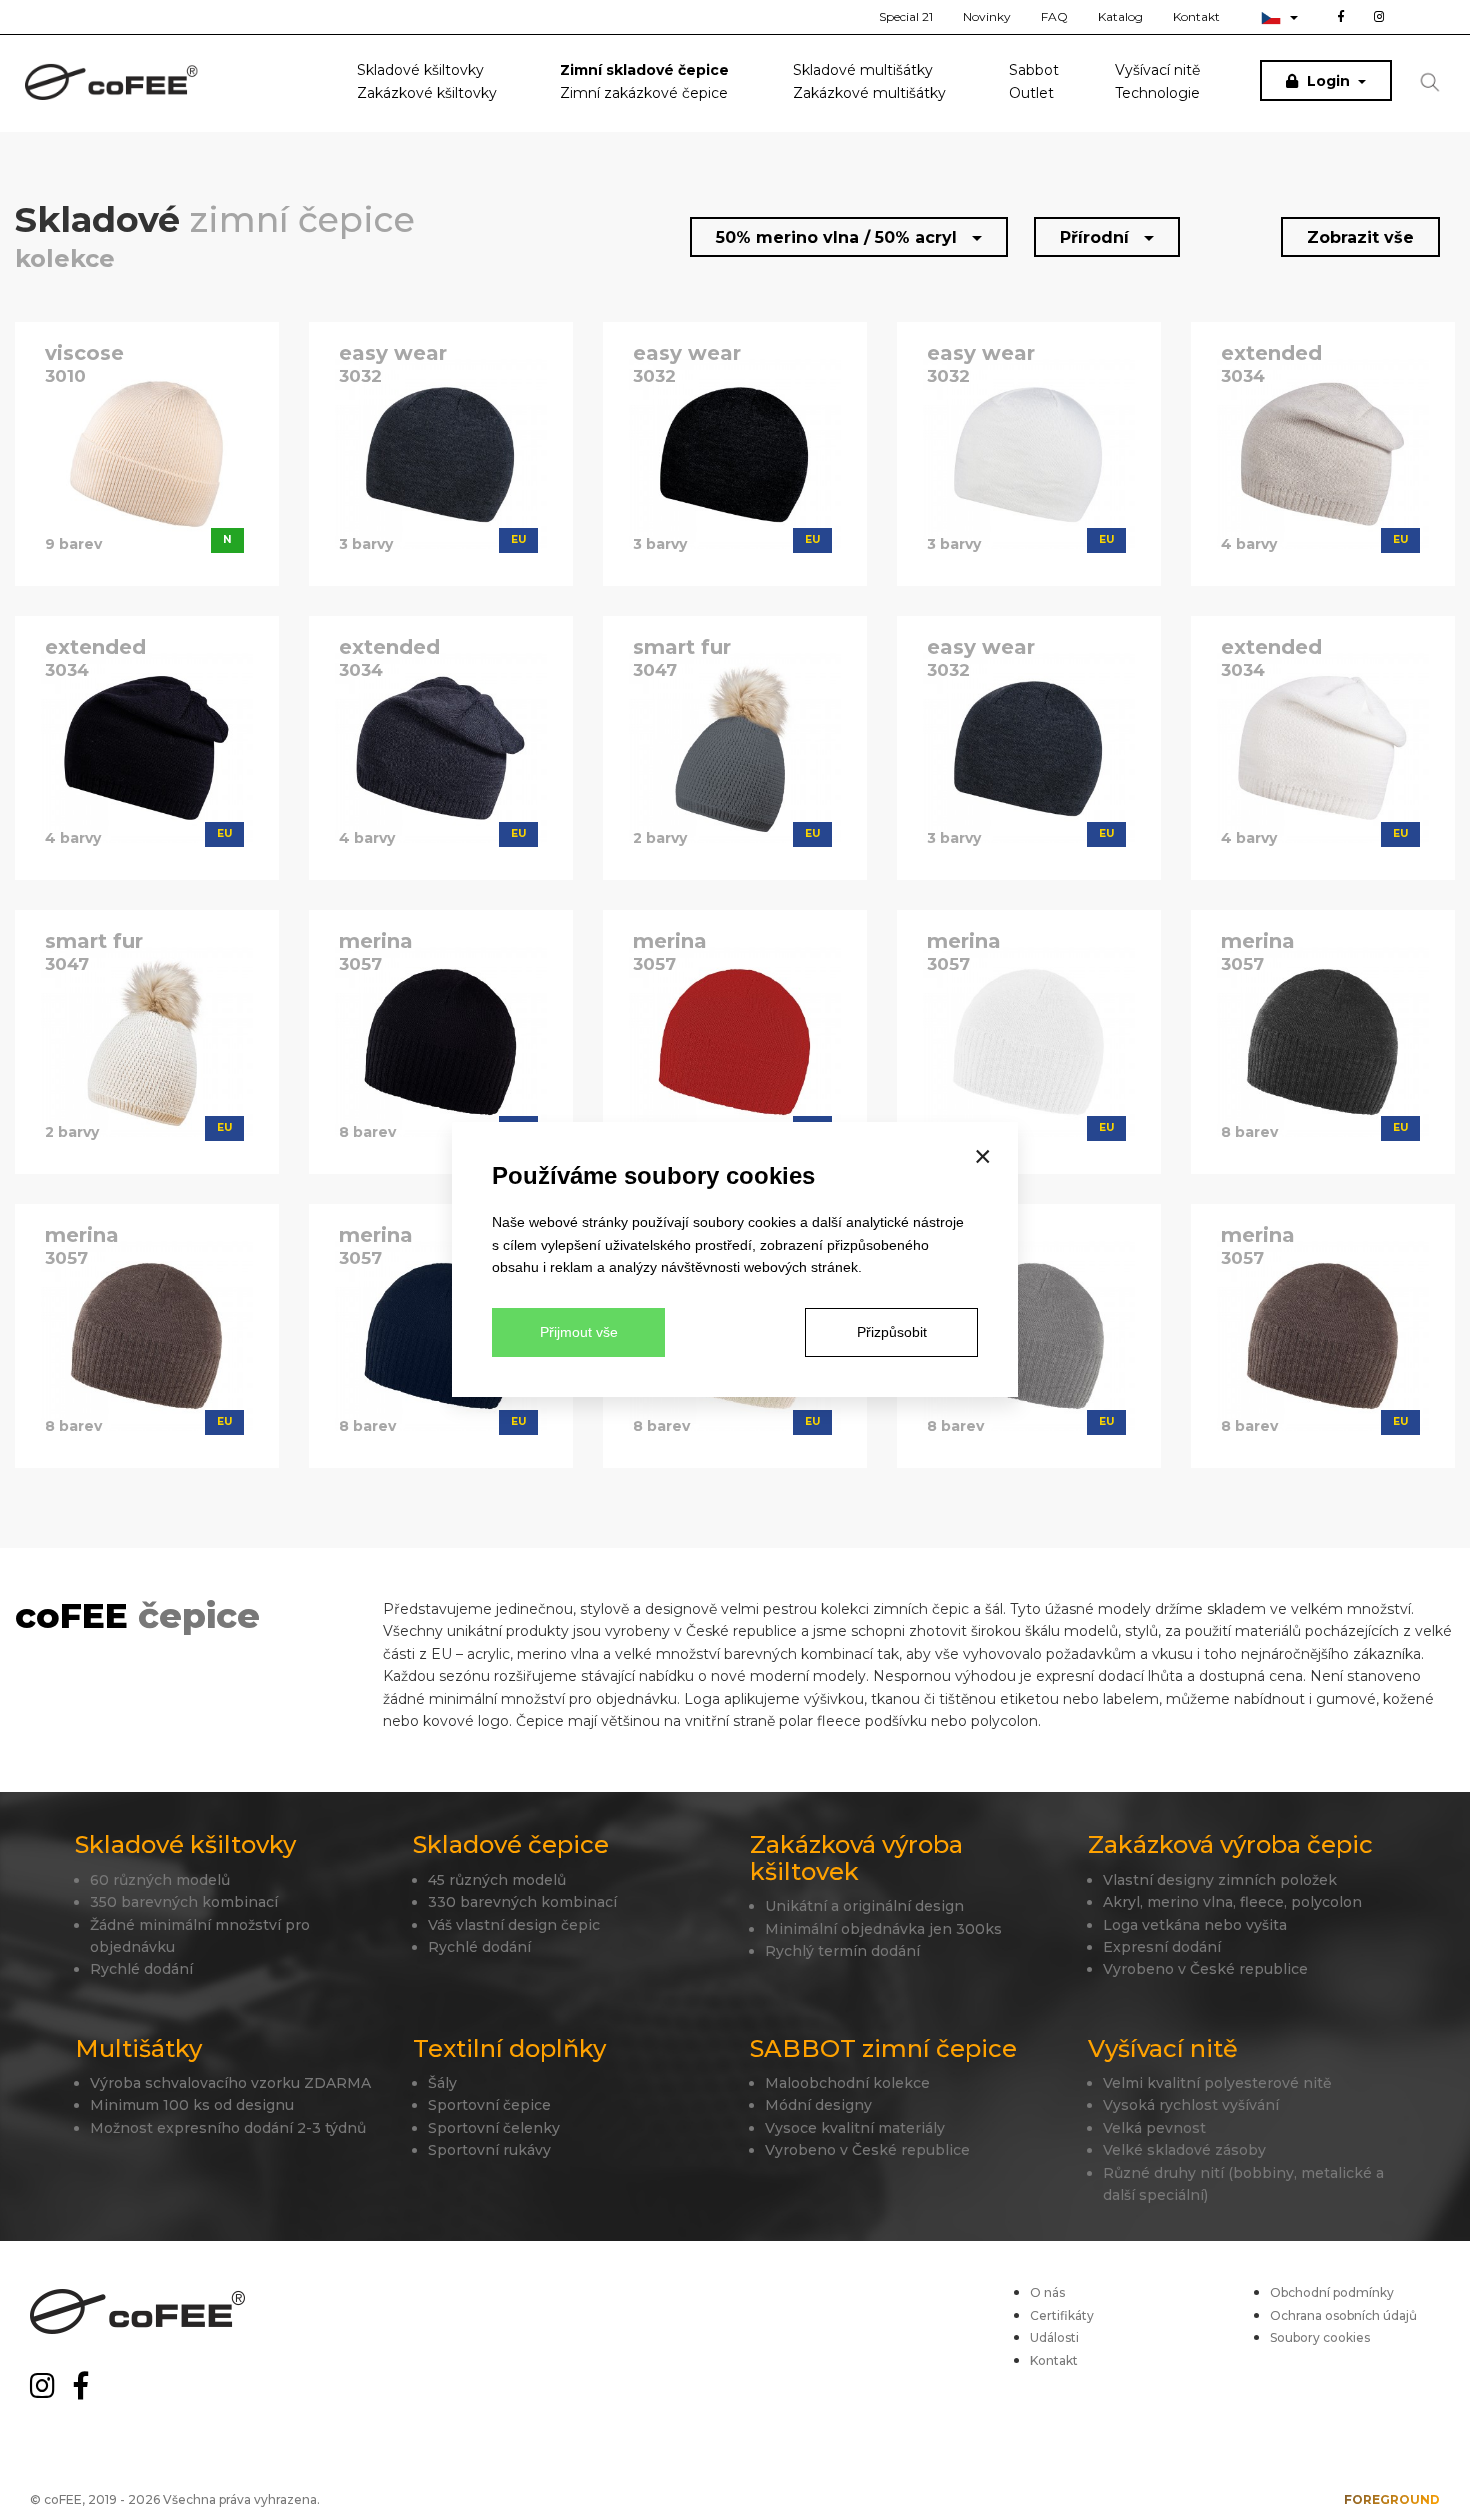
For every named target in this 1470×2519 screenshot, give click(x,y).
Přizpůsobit (892, 1332)
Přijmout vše (579, 1332)
